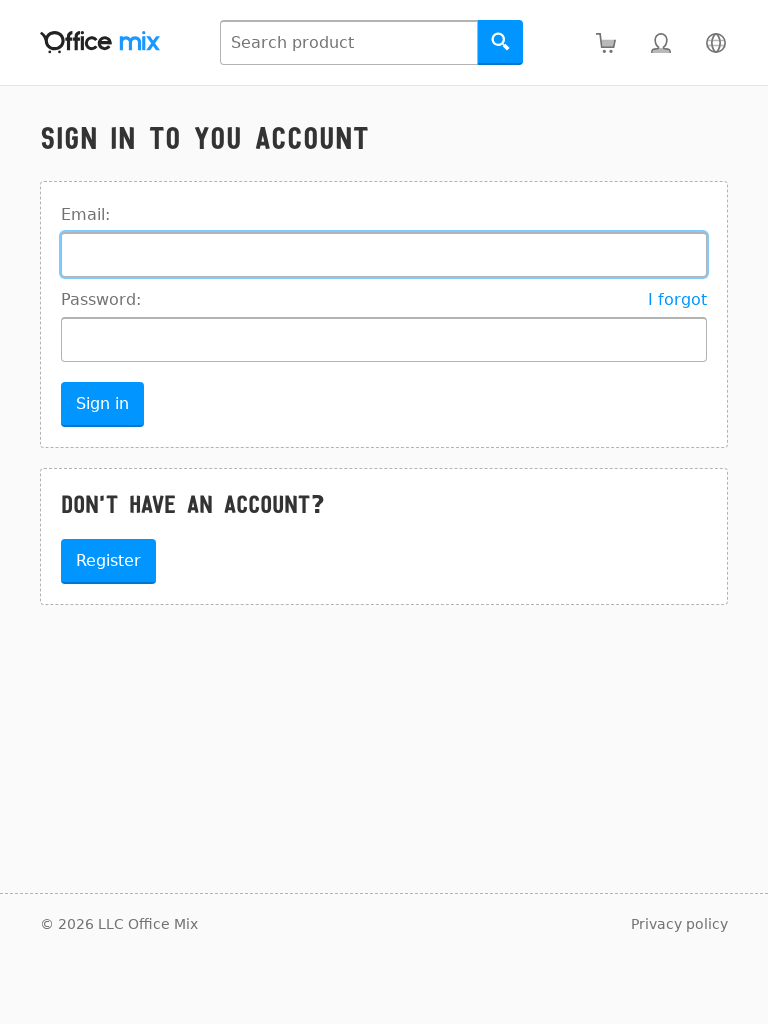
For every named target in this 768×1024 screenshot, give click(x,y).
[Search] (500, 42)
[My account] (660, 42)
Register (108, 560)
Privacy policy (679, 924)
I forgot (677, 299)
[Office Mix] (100, 42)
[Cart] (605, 42)
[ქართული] (715, 42)
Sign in (102, 403)
